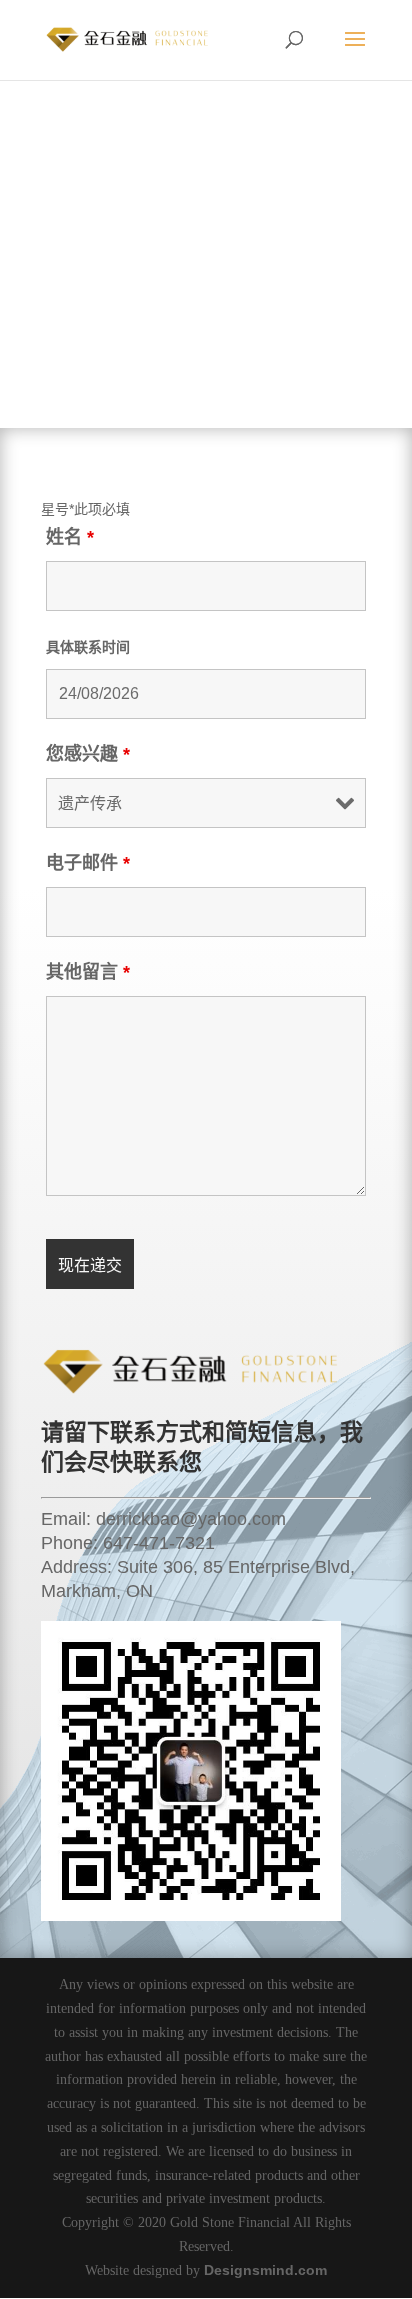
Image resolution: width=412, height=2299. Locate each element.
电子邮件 (88, 863)
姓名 (70, 537)
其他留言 (88, 972)
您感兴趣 (88, 754)
